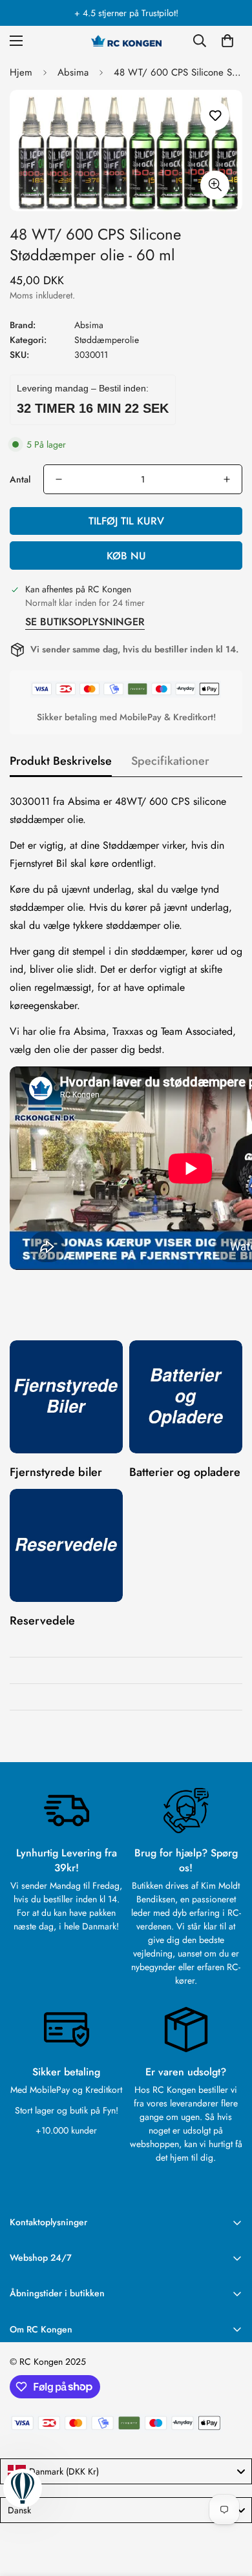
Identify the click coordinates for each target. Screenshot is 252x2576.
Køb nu (126, 556)
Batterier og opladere (185, 1472)
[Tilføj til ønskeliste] (215, 116)
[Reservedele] (66, 1545)
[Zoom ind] (215, 185)
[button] (227, 41)
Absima (73, 72)
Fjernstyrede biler (56, 1472)
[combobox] (126, 2471)
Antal (20, 479)
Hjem (21, 72)
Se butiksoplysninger (85, 622)
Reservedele (42, 1621)
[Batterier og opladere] (186, 1397)
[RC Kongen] (126, 41)
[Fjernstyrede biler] (66, 1397)
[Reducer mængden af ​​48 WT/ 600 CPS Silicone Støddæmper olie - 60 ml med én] (59, 479)
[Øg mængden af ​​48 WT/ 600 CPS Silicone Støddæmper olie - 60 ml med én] (227, 479)
